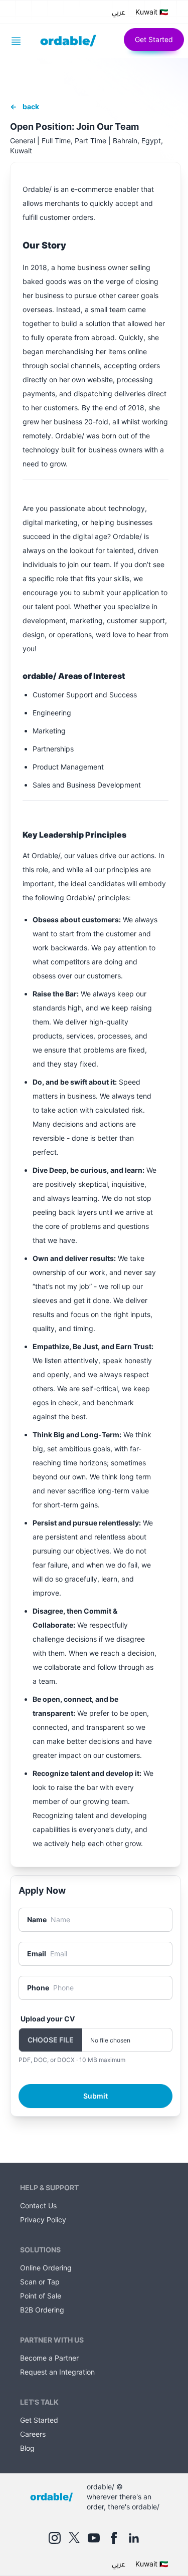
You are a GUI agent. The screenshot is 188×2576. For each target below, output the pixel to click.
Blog (27, 2448)
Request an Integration (57, 2372)
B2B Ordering (42, 2310)
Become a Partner (49, 2358)
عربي (119, 12)
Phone (38, 1988)
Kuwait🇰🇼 (152, 12)
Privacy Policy (43, 2220)
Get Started (154, 39)
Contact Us (38, 2206)
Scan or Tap (40, 2282)
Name (37, 1919)
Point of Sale (41, 2296)
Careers (33, 2434)
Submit (96, 2096)
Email (37, 1954)
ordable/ (68, 41)
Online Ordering (46, 2268)
